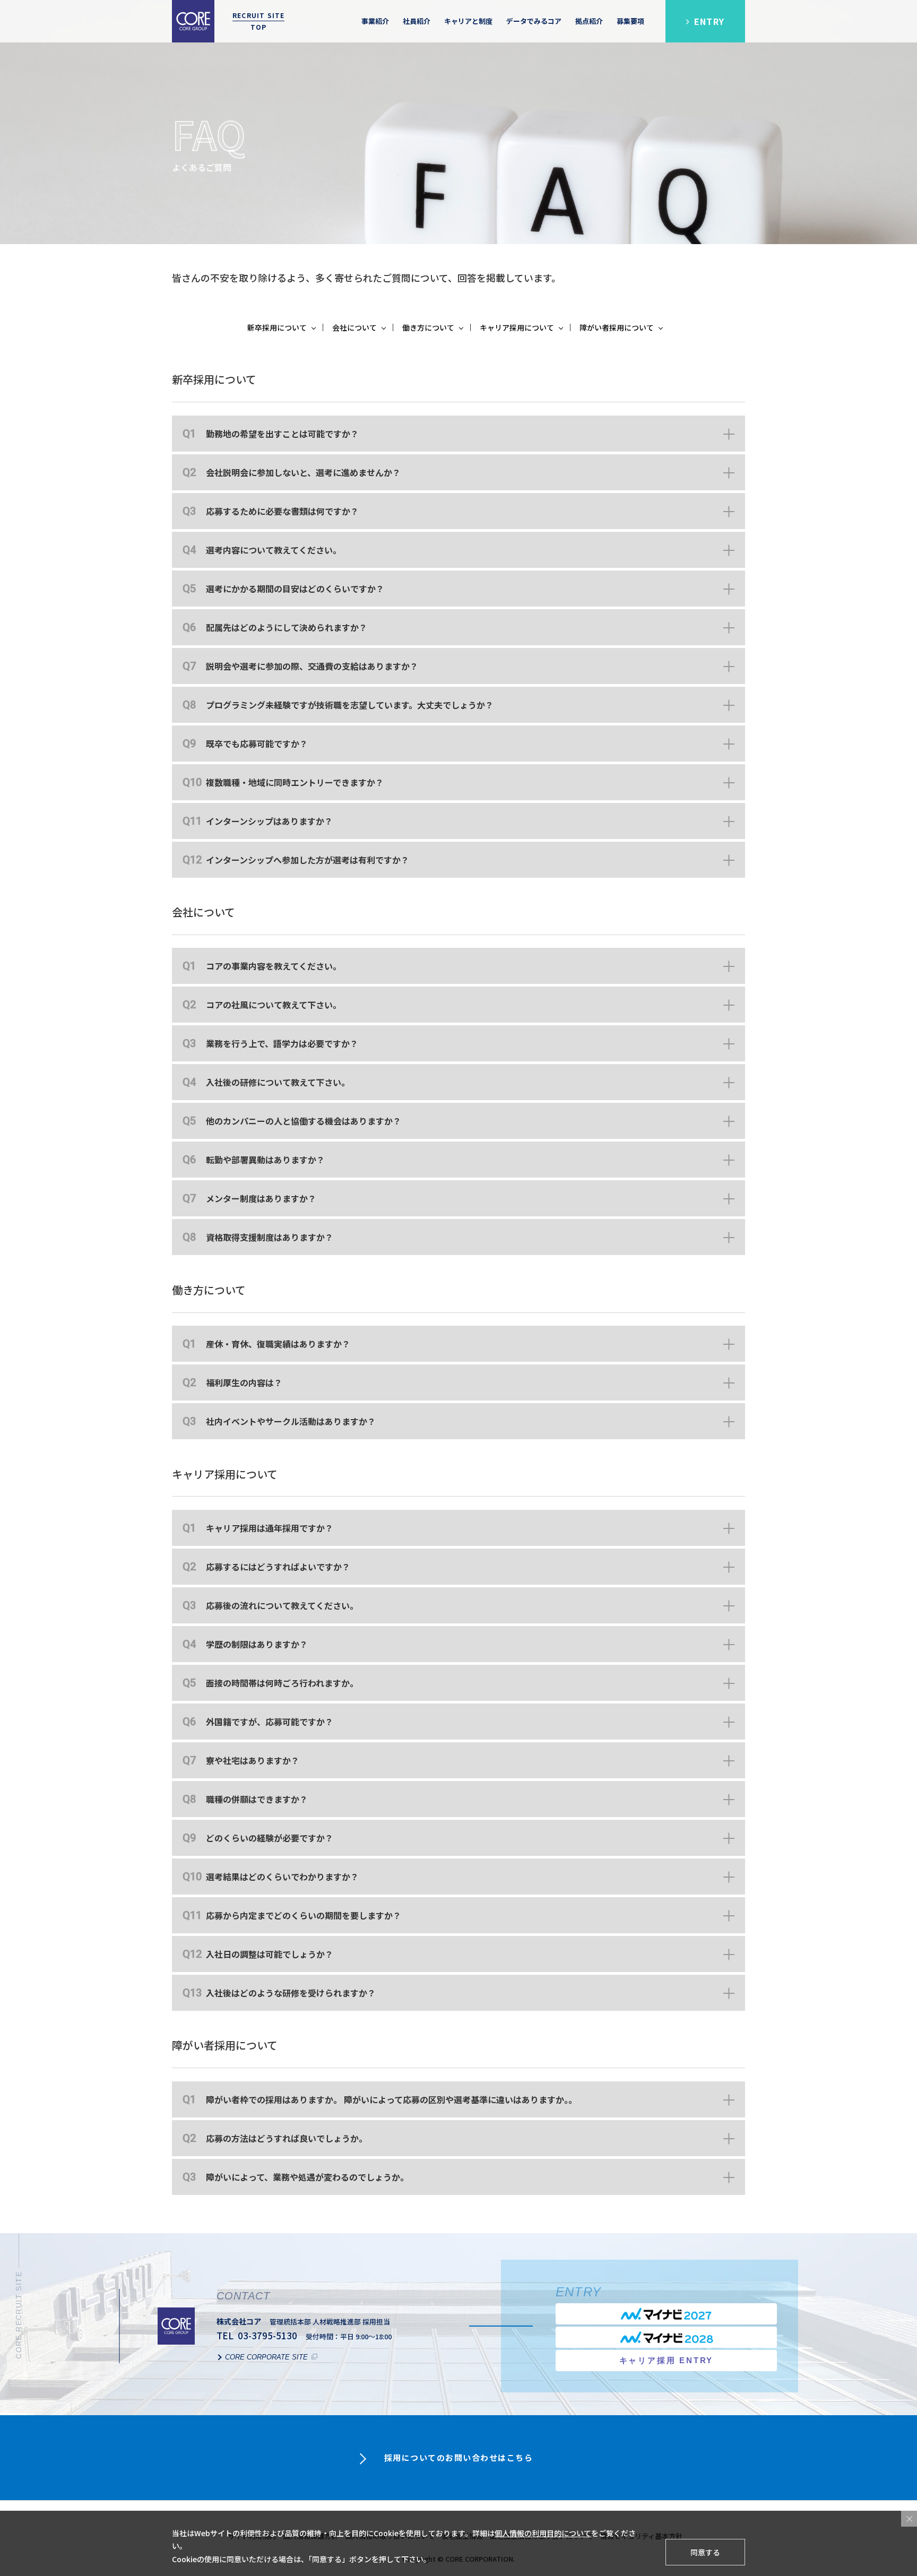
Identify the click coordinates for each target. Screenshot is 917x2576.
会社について (354, 327)
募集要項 (630, 21)
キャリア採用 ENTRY (667, 2360)
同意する (705, 2552)
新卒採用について (277, 327)
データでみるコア (534, 21)
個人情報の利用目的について (543, 2533)
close (909, 2519)
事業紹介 (375, 21)
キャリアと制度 (468, 21)
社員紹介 (417, 21)
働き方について (428, 327)
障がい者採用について (617, 327)
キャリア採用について (517, 327)
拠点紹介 (589, 21)
